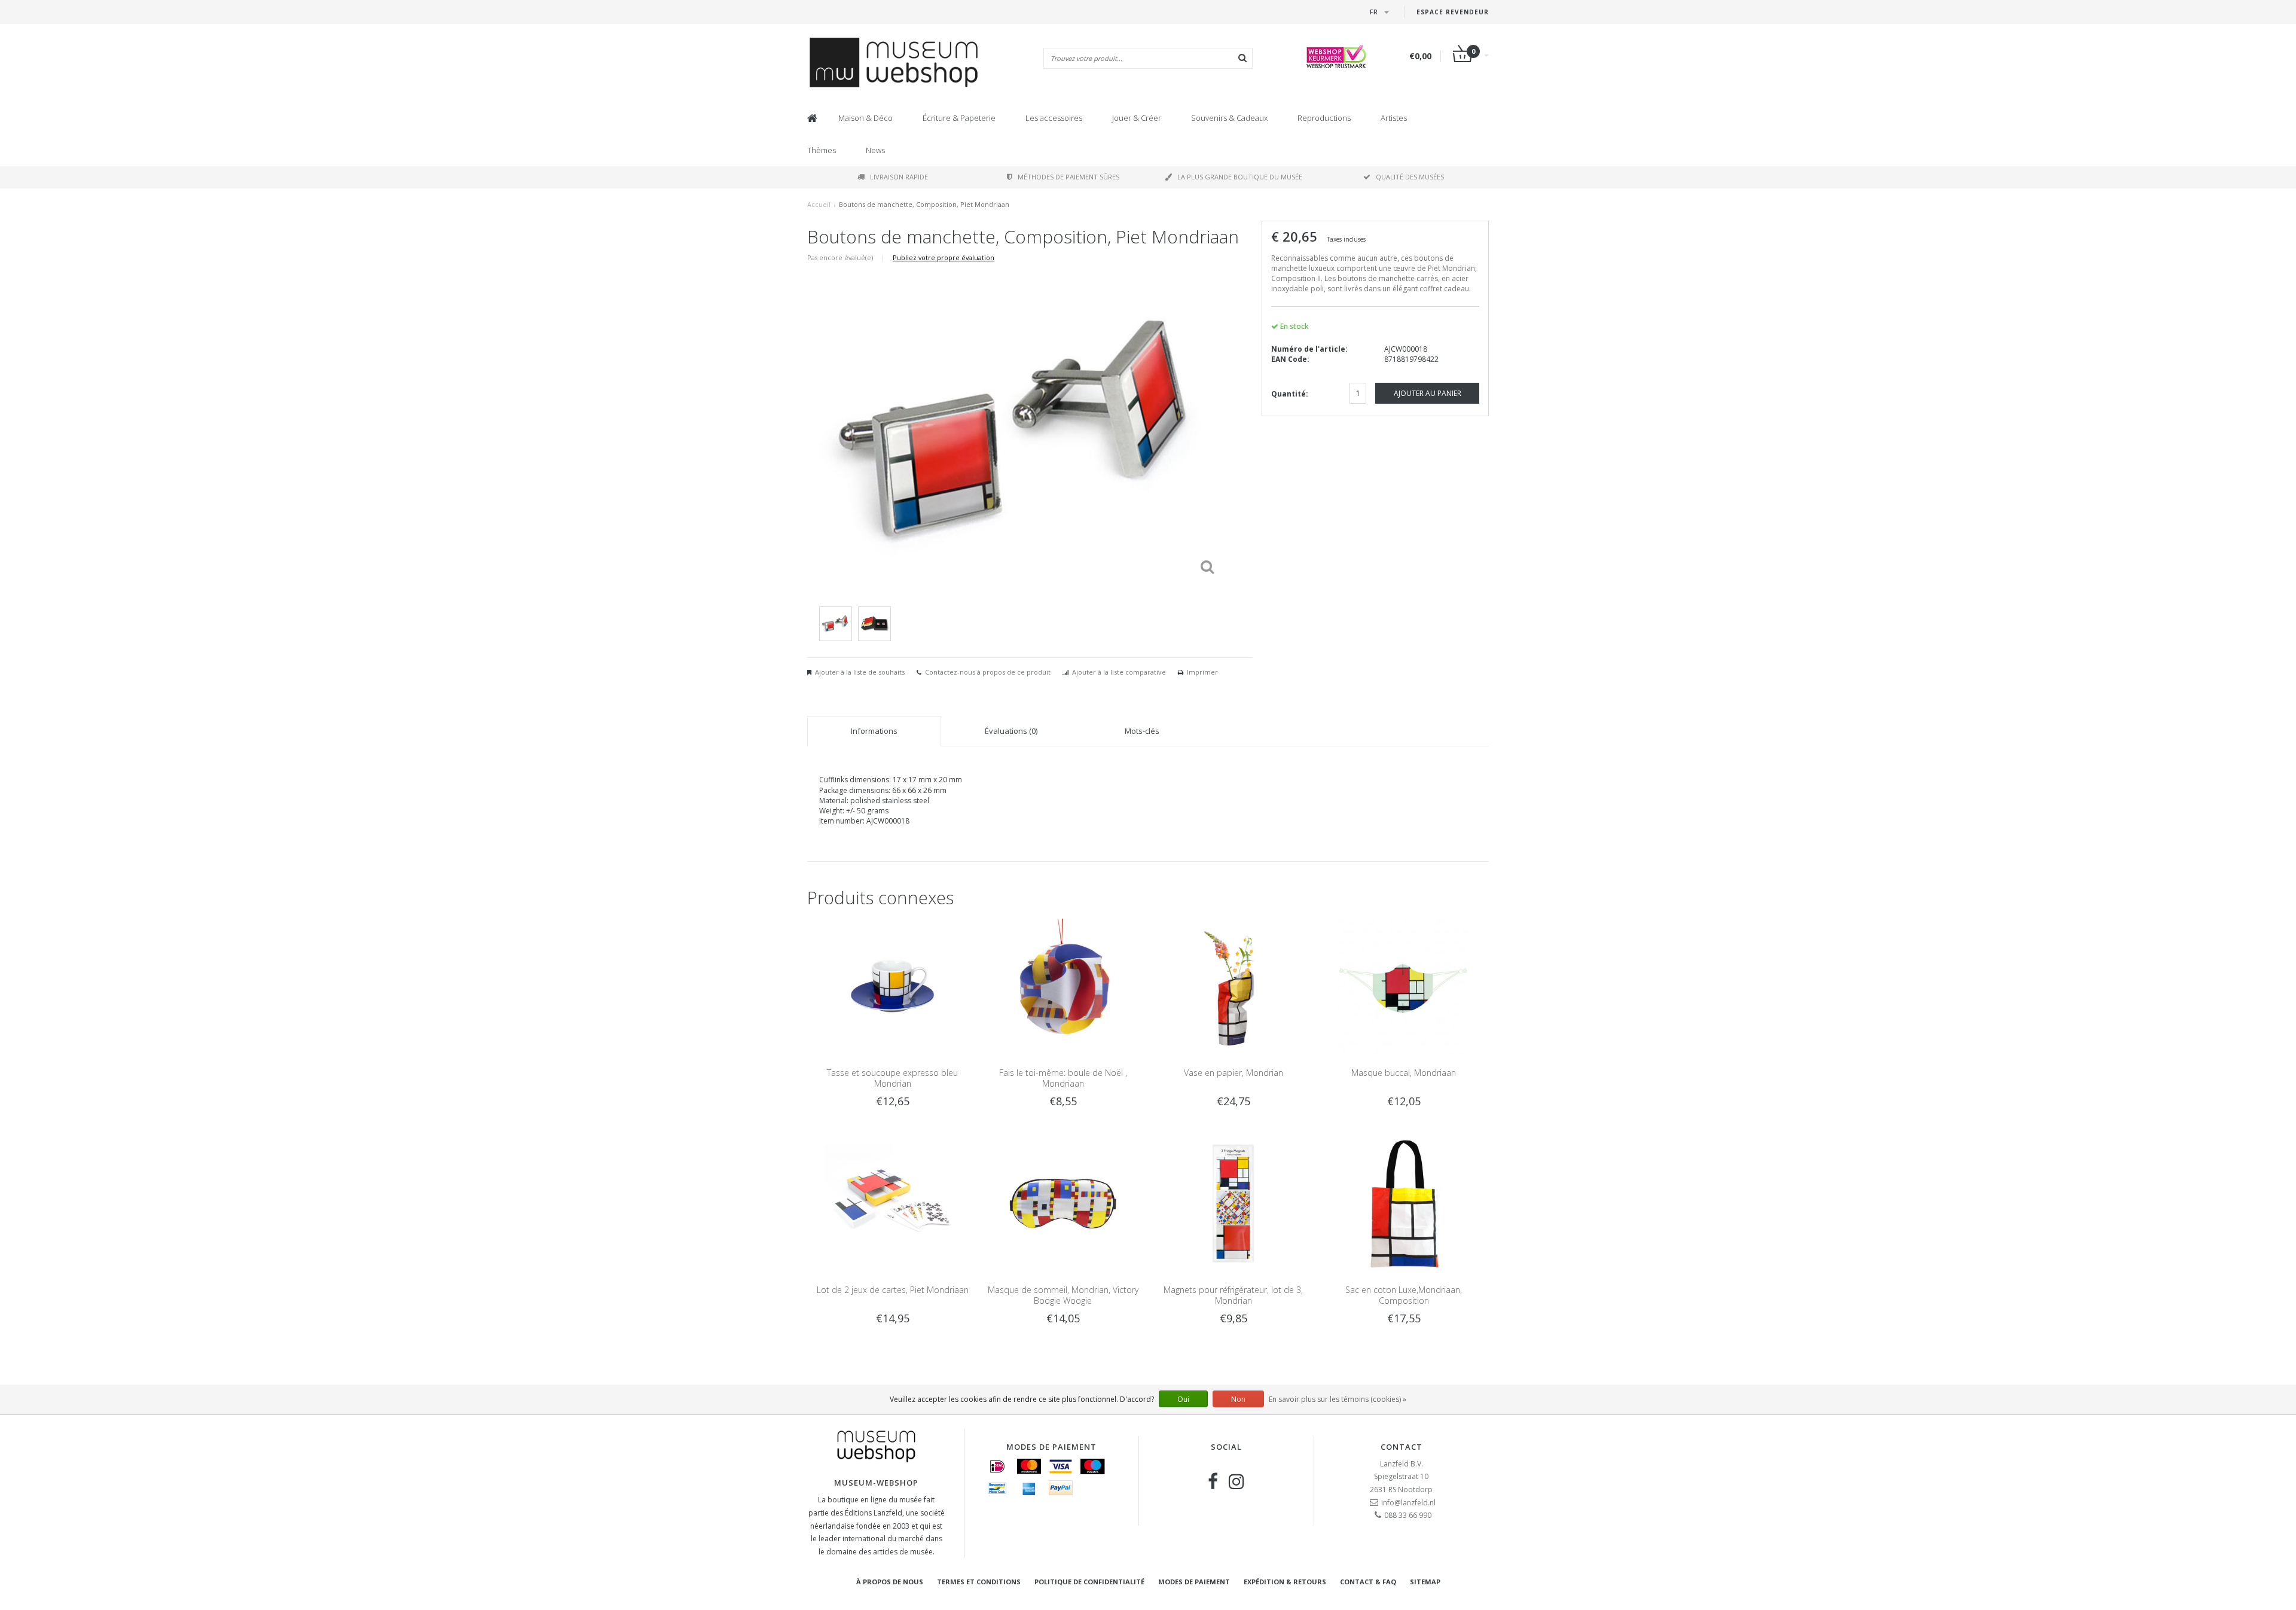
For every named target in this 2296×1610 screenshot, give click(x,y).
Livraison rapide (899, 177)
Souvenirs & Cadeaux (1229, 118)
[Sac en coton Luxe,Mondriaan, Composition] (1404, 1203)
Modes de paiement (1194, 1582)
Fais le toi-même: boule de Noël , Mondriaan (1063, 1078)
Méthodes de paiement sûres (1068, 177)
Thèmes (822, 150)
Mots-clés (1142, 731)
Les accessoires (1054, 118)
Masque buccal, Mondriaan (1404, 1073)
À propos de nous (890, 1582)
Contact (1402, 1447)
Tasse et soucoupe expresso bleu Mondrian (892, 1078)
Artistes (1394, 118)
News (875, 150)
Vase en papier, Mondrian (1234, 1073)
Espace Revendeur (1453, 12)
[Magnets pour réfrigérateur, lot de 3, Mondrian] (1233, 1203)
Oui (1183, 1399)
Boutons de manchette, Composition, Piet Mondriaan (924, 204)
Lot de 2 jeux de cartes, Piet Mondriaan (893, 1290)
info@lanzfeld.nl (1408, 1503)
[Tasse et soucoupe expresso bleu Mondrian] (892, 985)
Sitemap (1425, 1582)
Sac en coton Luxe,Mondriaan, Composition (1404, 1295)
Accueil (819, 204)
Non (1238, 1399)
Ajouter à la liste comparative (1119, 672)
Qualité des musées (1410, 177)
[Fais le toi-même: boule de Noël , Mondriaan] (1063, 985)
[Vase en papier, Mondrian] (1233, 985)
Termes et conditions (979, 1582)
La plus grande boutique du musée (1240, 177)
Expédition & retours (1285, 1582)
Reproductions (1324, 118)
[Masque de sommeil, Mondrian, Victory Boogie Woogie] (1063, 1203)
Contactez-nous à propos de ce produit (988, 672)
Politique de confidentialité (1089, 1582)
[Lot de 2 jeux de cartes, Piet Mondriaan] (892, 1203)
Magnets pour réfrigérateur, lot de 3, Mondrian (1233, 1295)
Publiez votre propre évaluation (944, 257)
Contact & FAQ (1368, 1582)
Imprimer (1202, 672)
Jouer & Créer (1137, 118)
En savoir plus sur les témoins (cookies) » (1338, 1399)
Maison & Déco (865, 118)
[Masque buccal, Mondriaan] (1404, 985)
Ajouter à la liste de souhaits (860, 672)
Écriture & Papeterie (959, 118)
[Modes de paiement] (997, 1466)
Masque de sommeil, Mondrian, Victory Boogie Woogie (1063, 1295)
